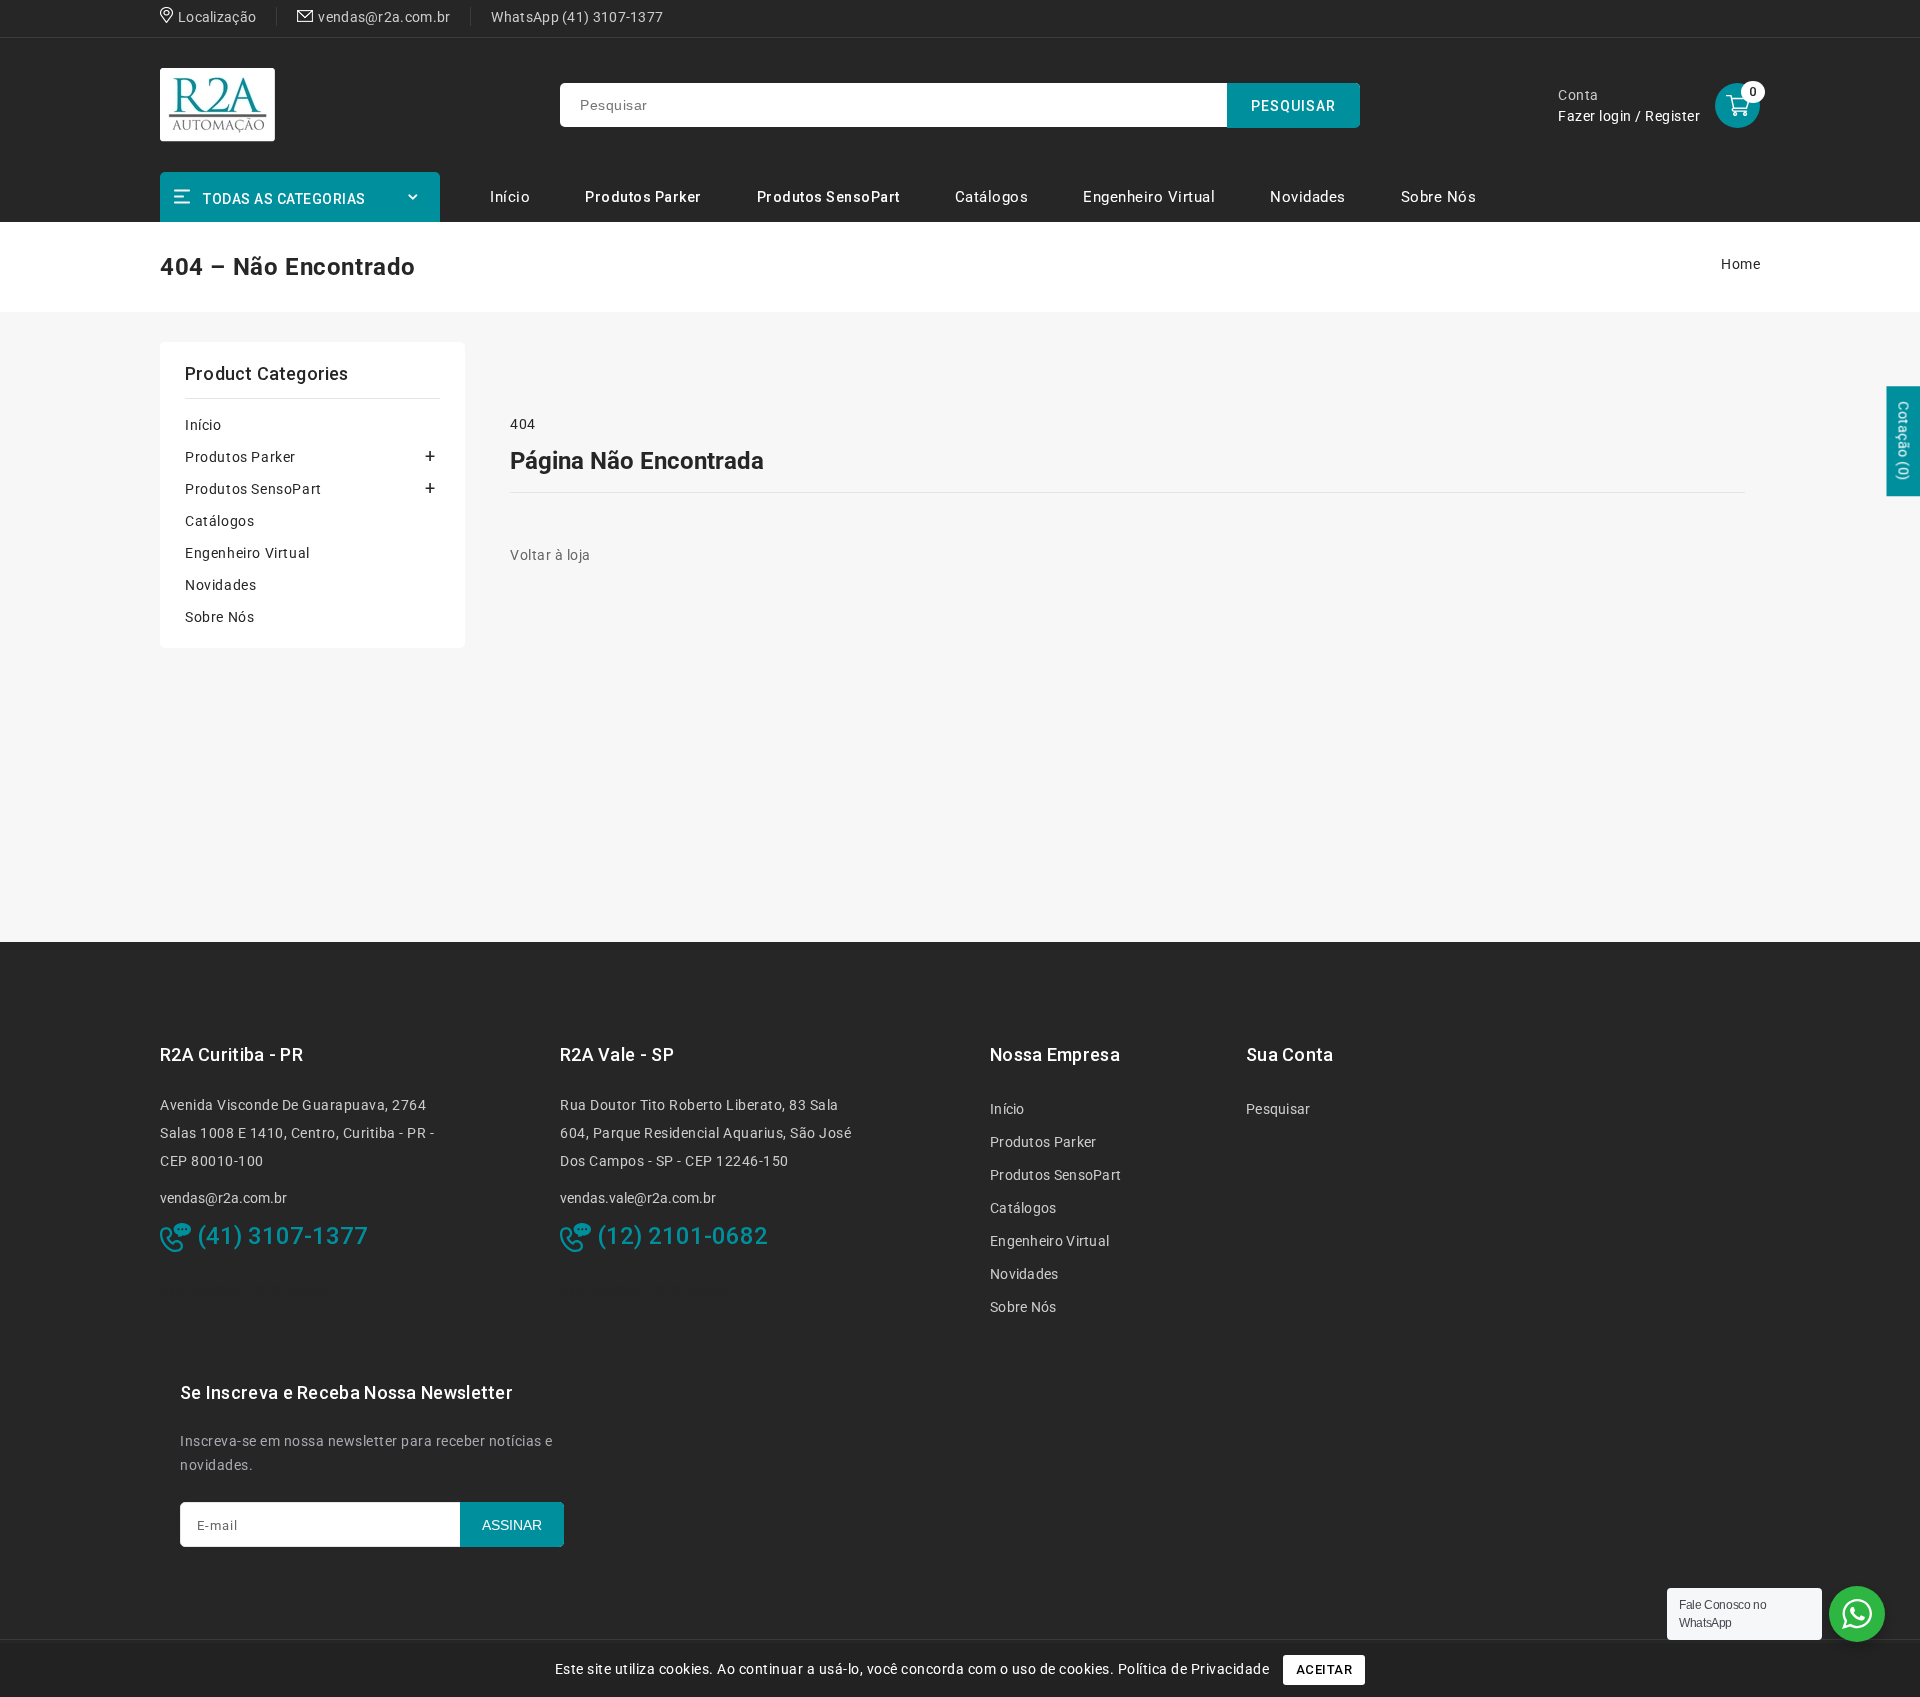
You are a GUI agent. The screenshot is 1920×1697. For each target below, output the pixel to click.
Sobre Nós (219, 617)
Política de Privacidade (1194, 1669)
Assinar (512, 1525)
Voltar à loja (550, 555)
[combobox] (960, 105)
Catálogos (219, 521)
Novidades (220, 585)
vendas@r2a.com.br (223, 1198)
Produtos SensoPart (828, 197)
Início (203, 425)
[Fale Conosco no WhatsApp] (1857, 1614)
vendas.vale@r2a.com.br (638, 1198)
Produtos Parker (643, 197)
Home (1740, 264)
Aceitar (1324, 1669)
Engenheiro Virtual (247, 553)
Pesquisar (1278, 1109)
